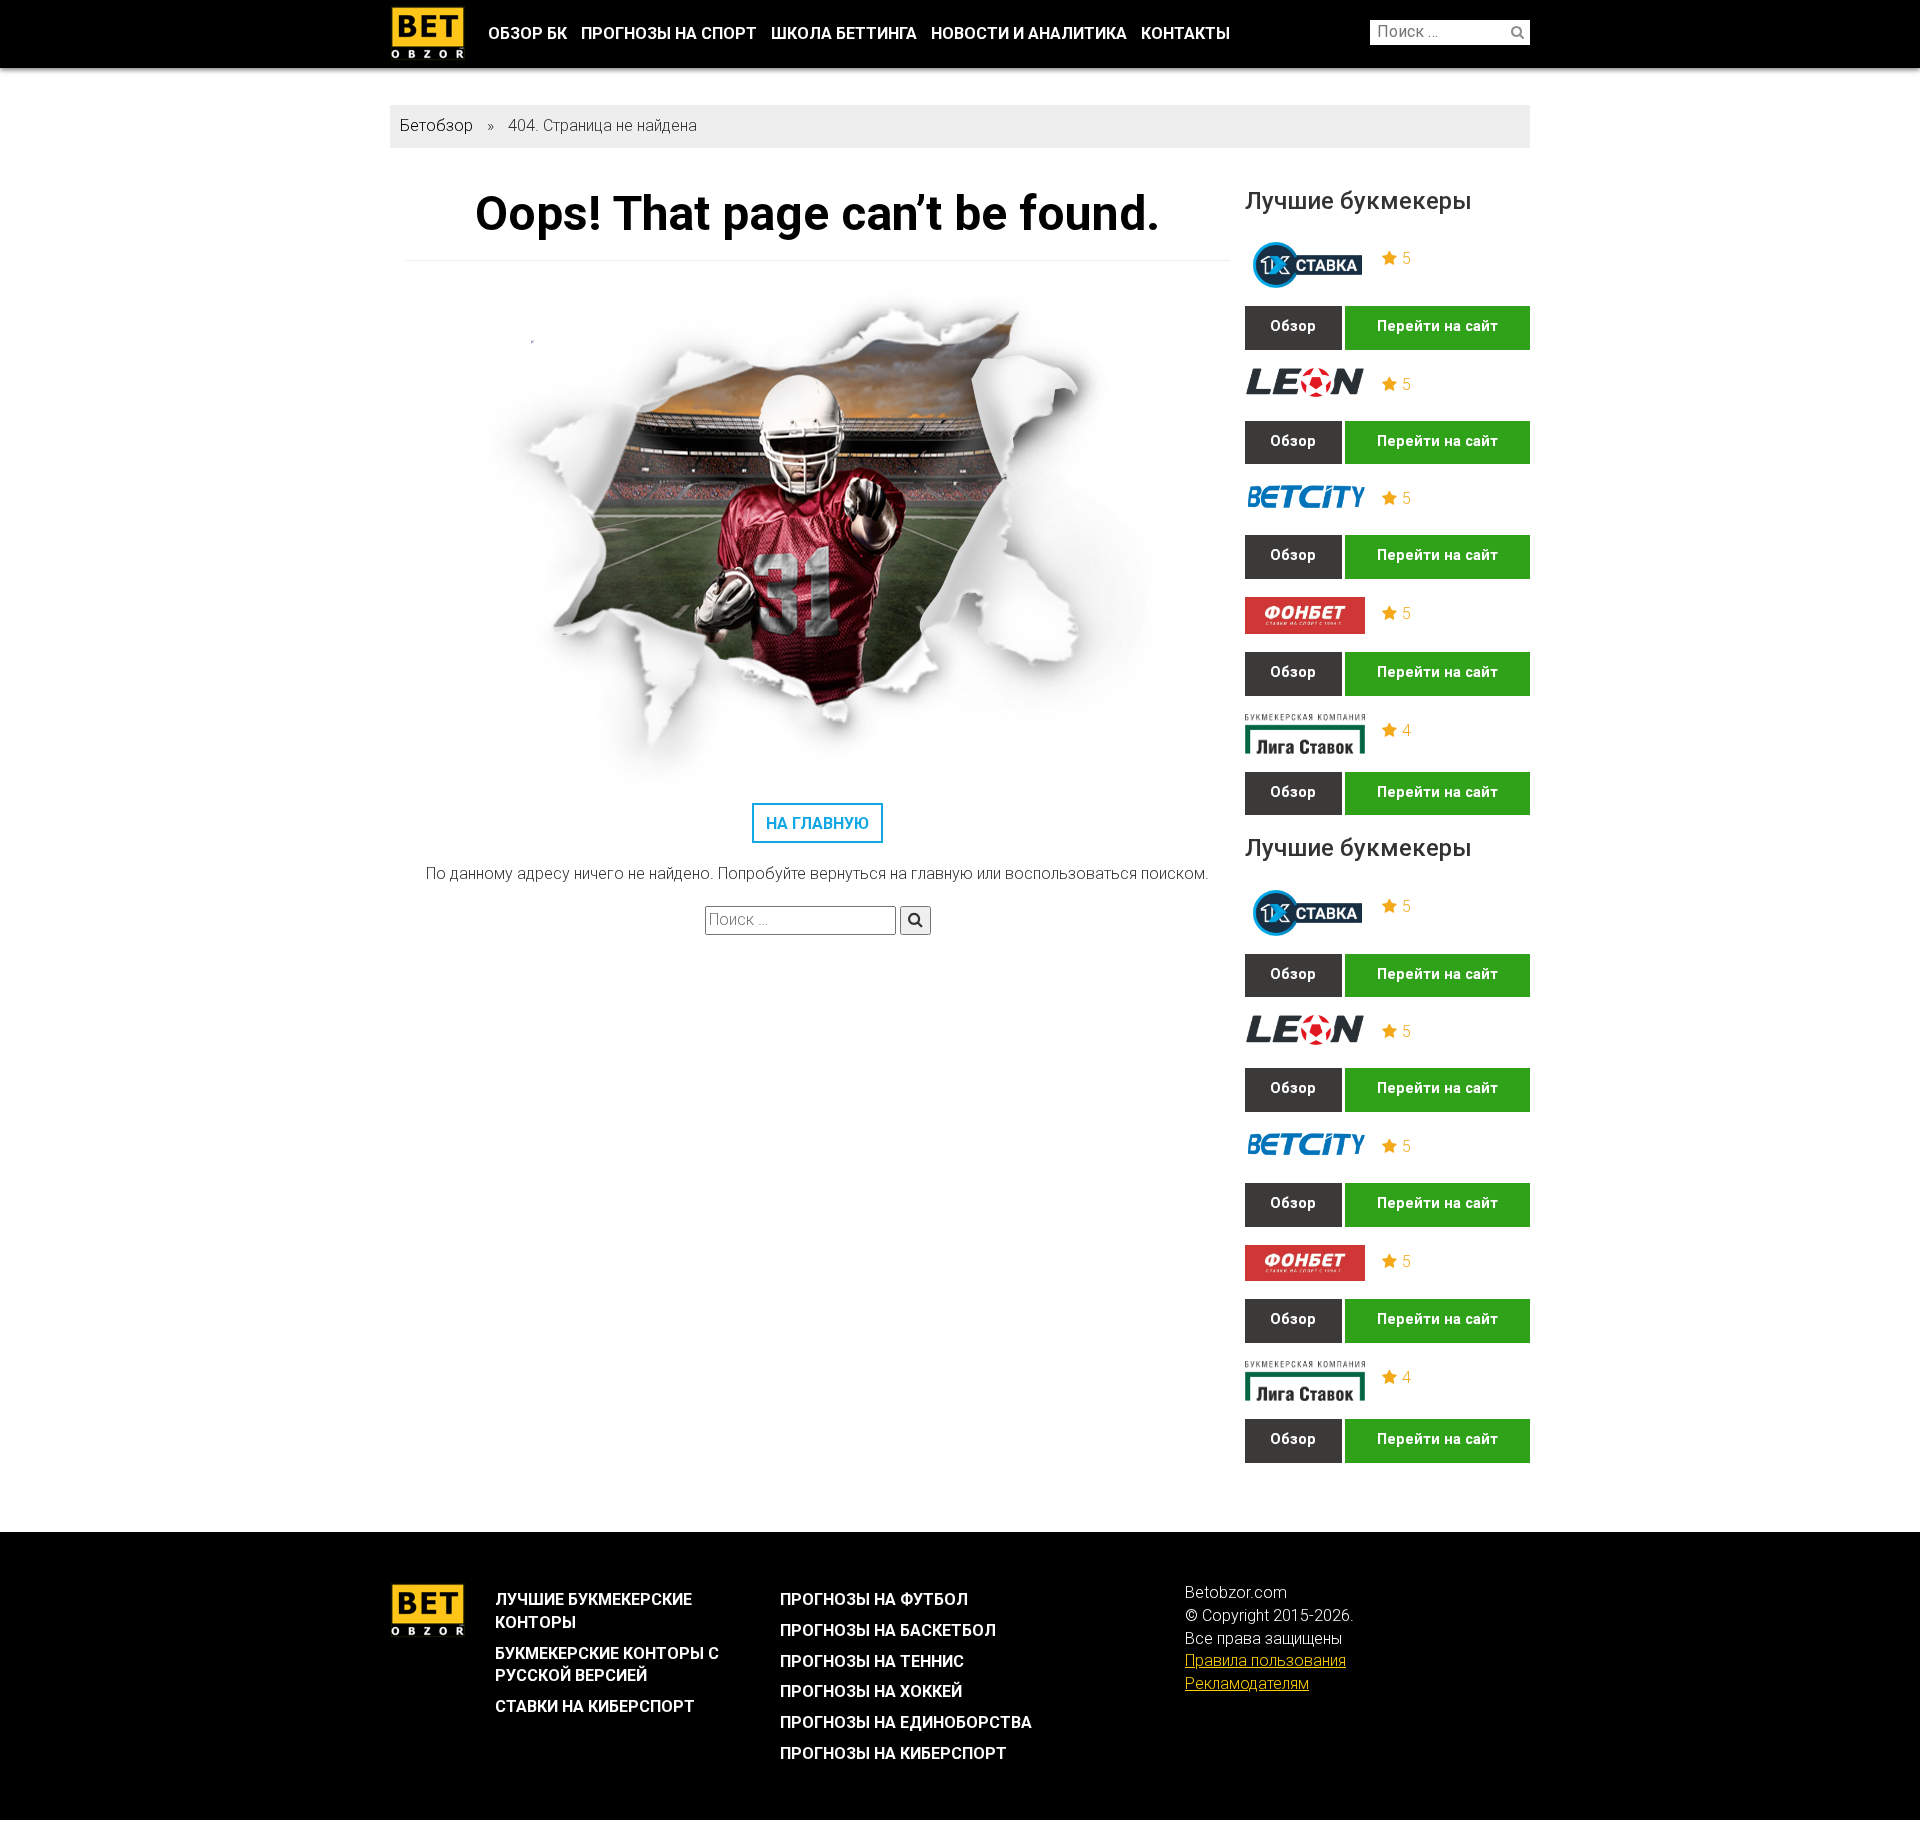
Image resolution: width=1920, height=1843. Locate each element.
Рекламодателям (1247, 1683)
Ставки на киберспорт (595, 1706)
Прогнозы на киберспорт (893, 1753)
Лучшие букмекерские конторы (593, 1611)
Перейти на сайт (1437, 326)
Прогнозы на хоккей (871, 1691)
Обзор (1293, 326)
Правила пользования (1265, 1660)
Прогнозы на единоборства (906, 1722)
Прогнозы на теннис (872, 1661)
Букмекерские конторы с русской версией (607, 1665)
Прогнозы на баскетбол (888, 1630)
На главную (817, 823)
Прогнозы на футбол (874, 1599)
